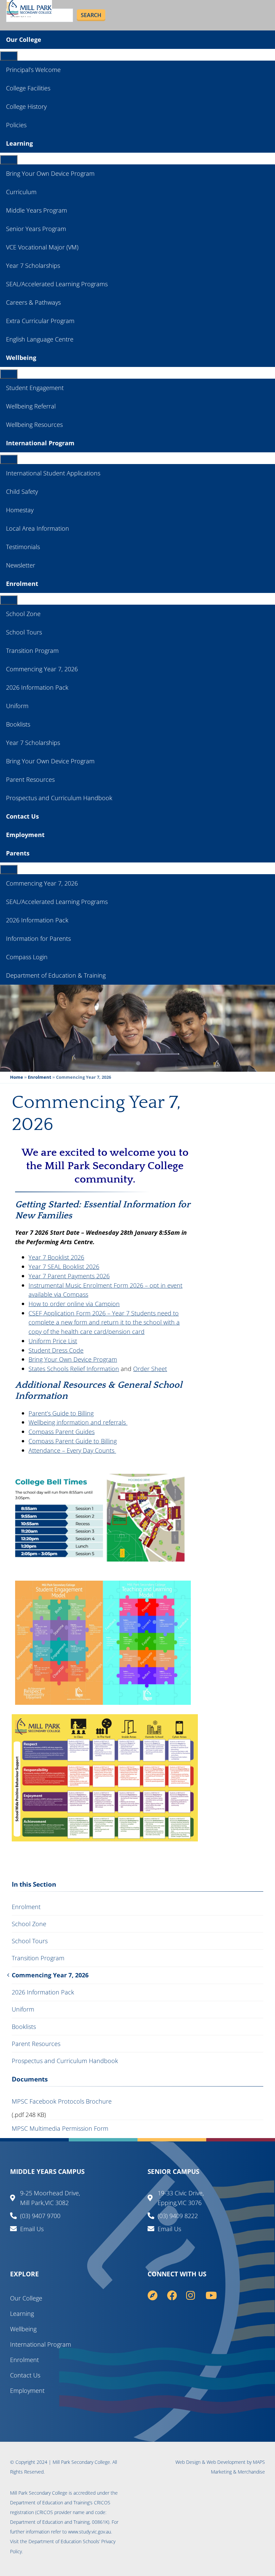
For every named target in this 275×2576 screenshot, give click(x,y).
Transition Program (32, 651)
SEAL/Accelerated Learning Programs (57, 284)
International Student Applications (53, 473)
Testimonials (23, 547)
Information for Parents (38, 938)
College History (26, 106)
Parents (18, 853)
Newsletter (21, 565)
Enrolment (22, 584)
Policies (16, 125)
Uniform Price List (53, 1341)
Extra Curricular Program (40, 321)
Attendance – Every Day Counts (72, 1450)
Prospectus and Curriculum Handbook (59, 798)
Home (17, 1077)
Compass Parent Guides (62, 1431)
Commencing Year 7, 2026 (42, 669)
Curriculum (21, 192)
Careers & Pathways (33, 302)
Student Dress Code (56, 1350)
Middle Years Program (37, 210)
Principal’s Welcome (33, 70)
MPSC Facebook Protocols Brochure (62, 2101)
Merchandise (251, 2472)
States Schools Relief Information (74, 1369)
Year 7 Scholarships (33, 266)
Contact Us (22, 816)
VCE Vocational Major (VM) (42, 247)
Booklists (18, 724)
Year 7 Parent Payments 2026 (69, 1276)
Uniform (17, 706)
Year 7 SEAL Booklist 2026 (64, 1266)
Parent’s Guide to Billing (61, 1413)
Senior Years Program (36, 229)
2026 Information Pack (37, 687)
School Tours (24, 632)
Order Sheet (150, 1369)
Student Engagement (35, 388)
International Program (40, 443)
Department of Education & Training (56, 975)
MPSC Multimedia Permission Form (60, 2128)
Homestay (20, 510)
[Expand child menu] (9, 56)
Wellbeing (21, 358)
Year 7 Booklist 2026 (56, 1257)
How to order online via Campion (74, 1304)
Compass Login (27, 957)
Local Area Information (38, 528)
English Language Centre (40, 339)
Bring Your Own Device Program (50, 173)
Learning (19, 143)
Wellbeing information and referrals (78, 1422)
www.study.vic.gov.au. (90, 2532)
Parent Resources (30, 779)
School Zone (23, 614)
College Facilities (28, 88)
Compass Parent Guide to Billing (73, 1441)
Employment (25, 835)
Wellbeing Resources (34, 425)
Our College (24, 40)
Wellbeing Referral (31, 406)
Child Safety (22, 491)
